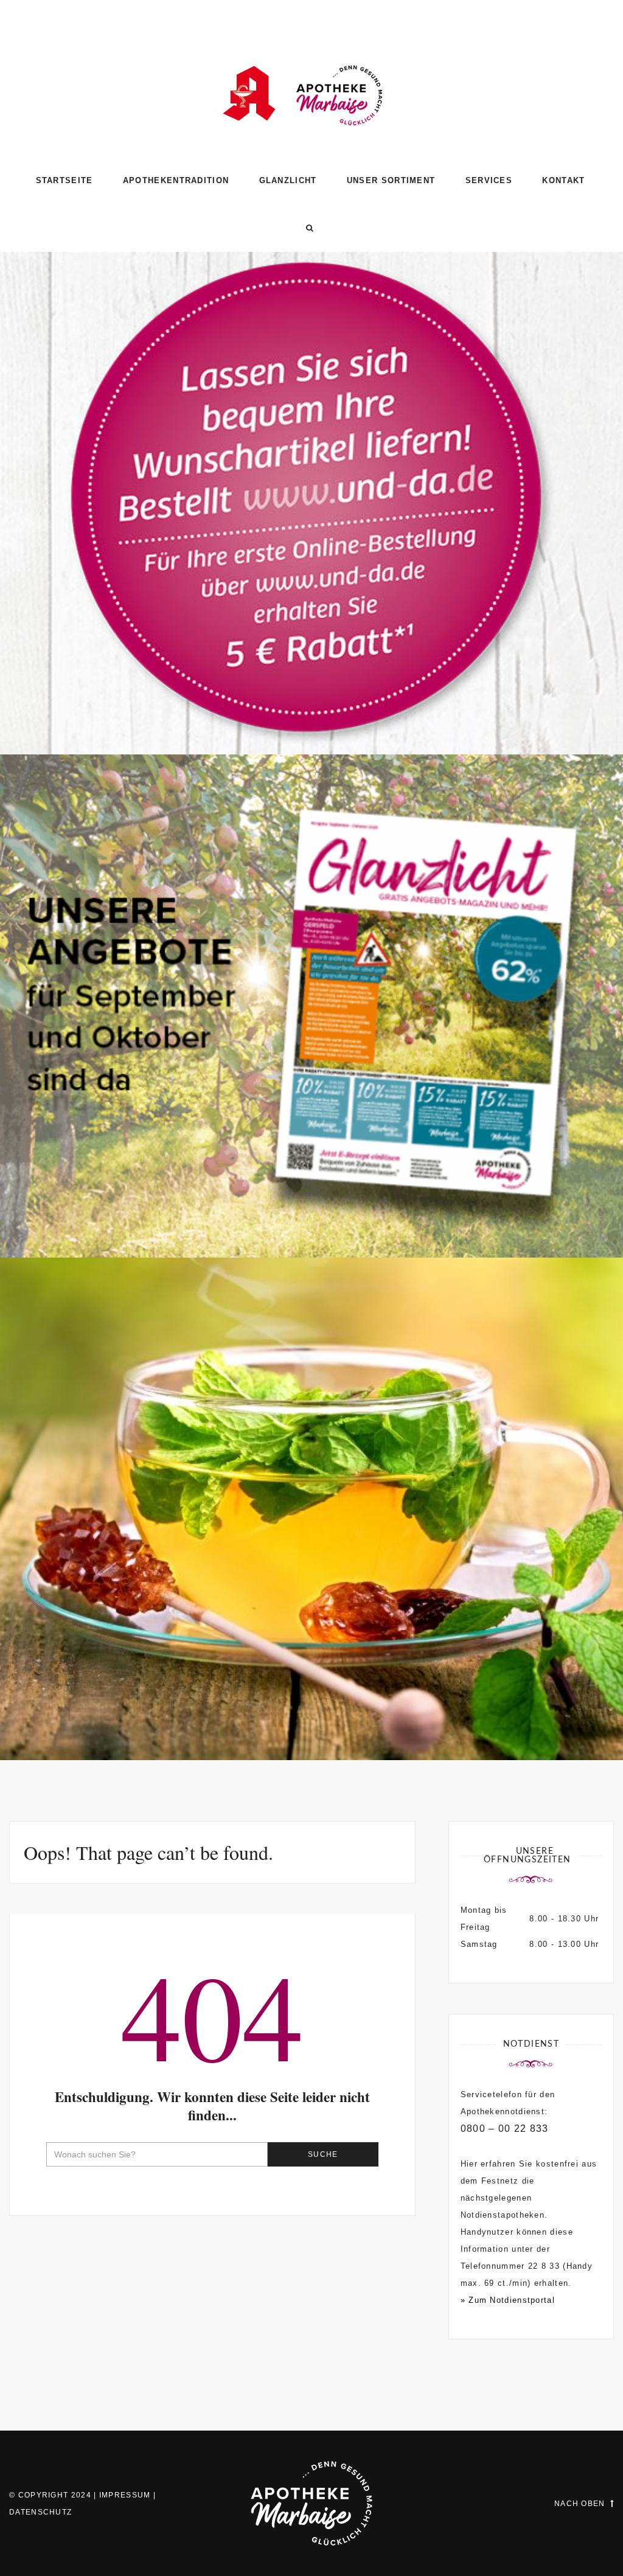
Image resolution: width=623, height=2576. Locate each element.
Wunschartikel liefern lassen (311, 702)
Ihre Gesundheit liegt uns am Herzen (312, 1707)
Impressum (125, 2495)
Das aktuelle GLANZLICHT (312, 1205)
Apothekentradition (176, 180)
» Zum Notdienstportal (508, 2300)
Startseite (64, 180)
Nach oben (580, 2504)
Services (489, 180)
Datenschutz (40, 2512)
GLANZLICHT (288, 180)
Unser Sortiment (391, 180)
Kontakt (563, 180)
